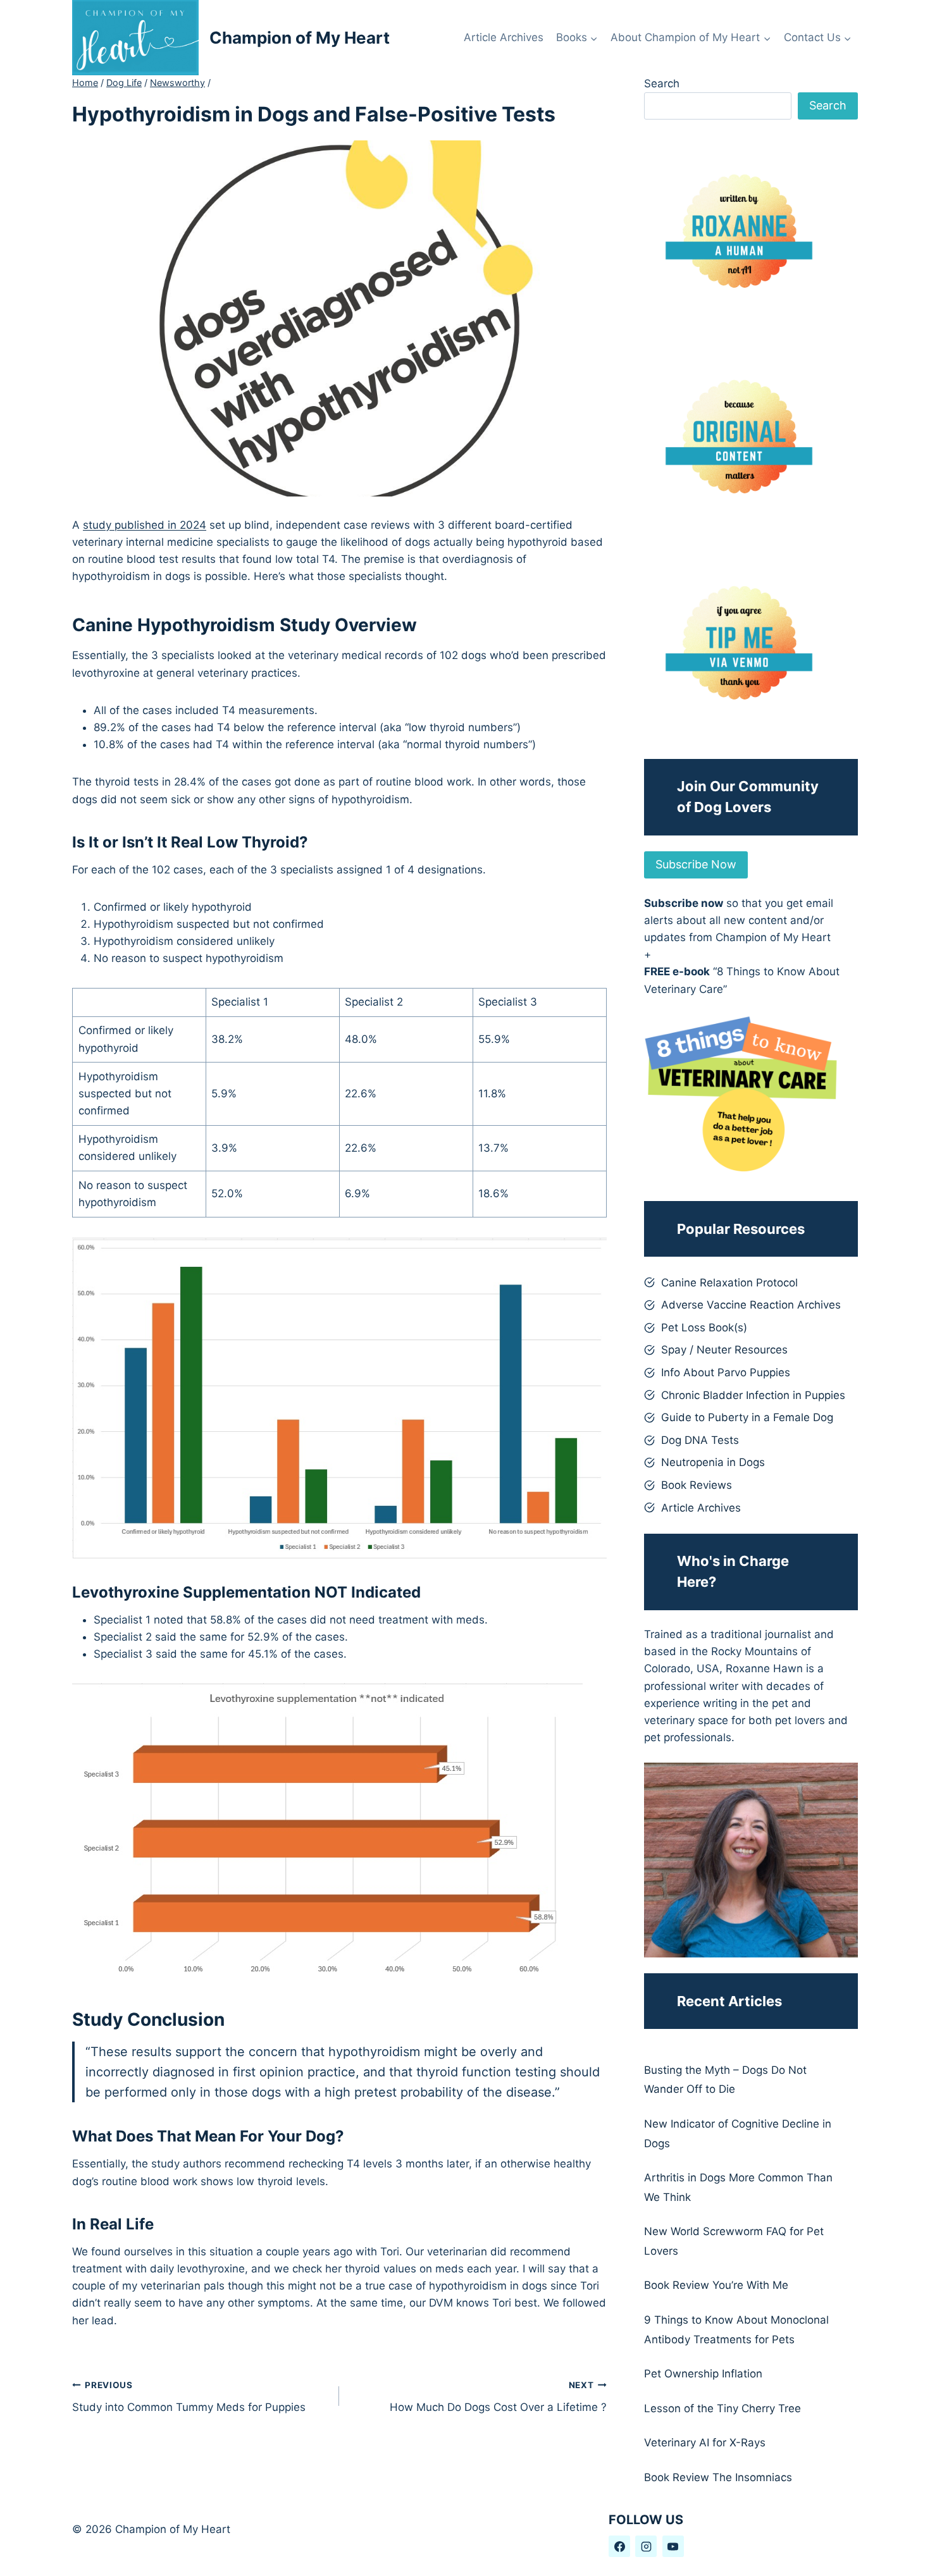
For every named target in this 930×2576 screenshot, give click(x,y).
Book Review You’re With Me (716, 2285)
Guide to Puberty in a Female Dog (747, 1417)
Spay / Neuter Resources (724, 1350)
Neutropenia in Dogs (713, 1462)
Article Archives (504, 37)
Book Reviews (697, 1485)
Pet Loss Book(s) (704, 1328)
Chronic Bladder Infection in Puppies (753, 1395)
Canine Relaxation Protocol (729, 1283)
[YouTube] (673, 2546)
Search (662, 83)
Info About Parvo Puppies (726, 1372)
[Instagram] (646, 2546)
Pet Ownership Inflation (703, 2374)
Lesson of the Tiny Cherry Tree (722, 2408)
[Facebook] (619, 2546)
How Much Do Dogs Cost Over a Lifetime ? (498, 2397)
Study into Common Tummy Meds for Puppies (189, 2397)
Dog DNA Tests (700, 1440)
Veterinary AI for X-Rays (705, 2443)
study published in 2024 (145, 525)
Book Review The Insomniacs (718, 2477)
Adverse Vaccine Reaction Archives (751, 1305)
